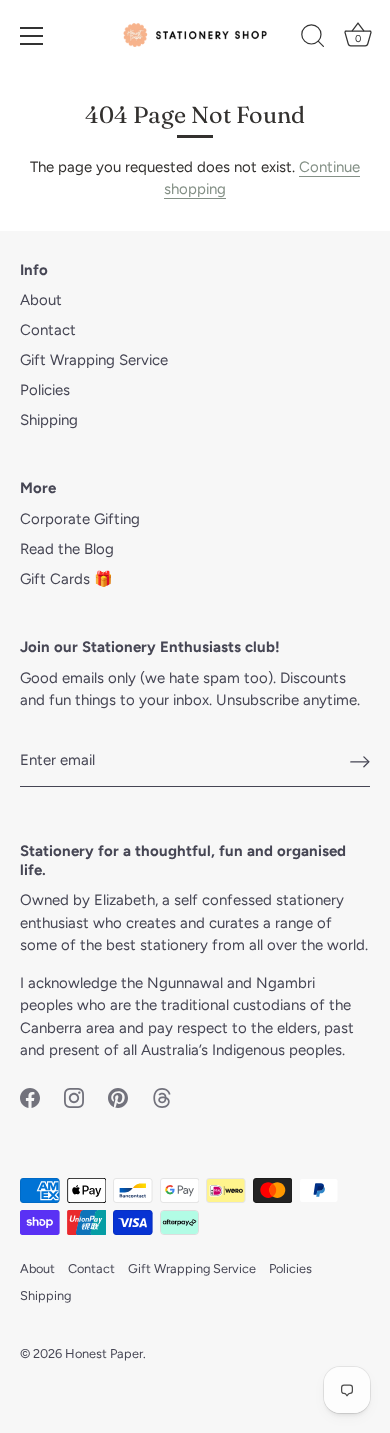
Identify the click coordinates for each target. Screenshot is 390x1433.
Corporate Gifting (80, 519)
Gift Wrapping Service (94, 360)
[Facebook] (30, 1097)
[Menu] (32, 36)
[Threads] (162, 1097)
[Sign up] (360, 761)
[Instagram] (74, 1097)
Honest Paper (104, 1353)
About (41, 300)
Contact (48, 330)
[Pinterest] (118, 1097)
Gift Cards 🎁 (66, 579)
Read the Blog (67, 549)
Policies (45, 390)
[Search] (313, 39)
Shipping (49, 420)
